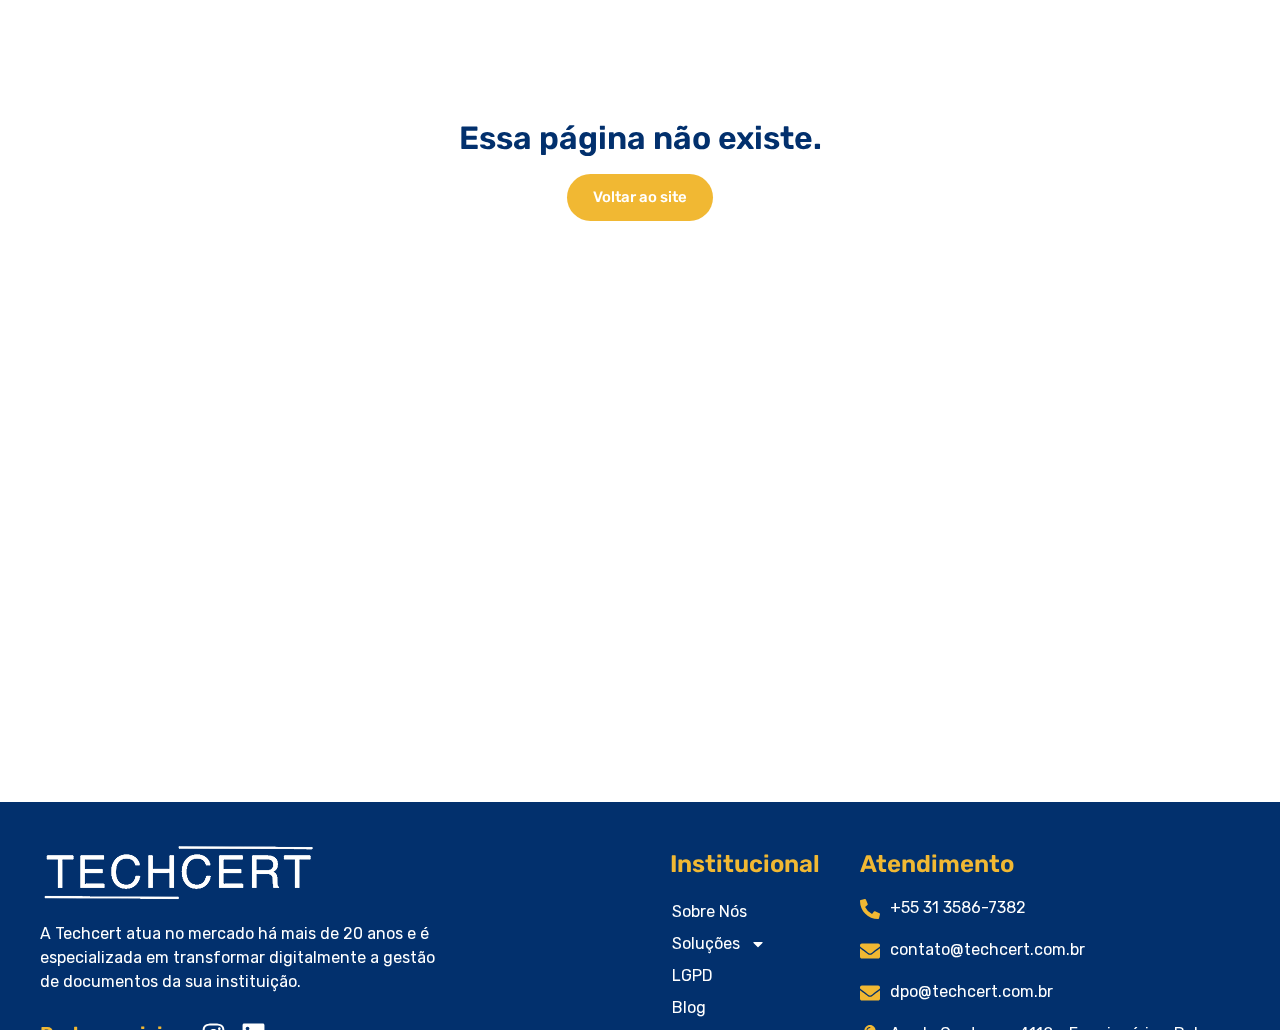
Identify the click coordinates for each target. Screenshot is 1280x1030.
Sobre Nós (709, 911)
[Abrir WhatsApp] (1230, 979)
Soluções (706, 943)
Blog (689, 1007)
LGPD (692, 975)
